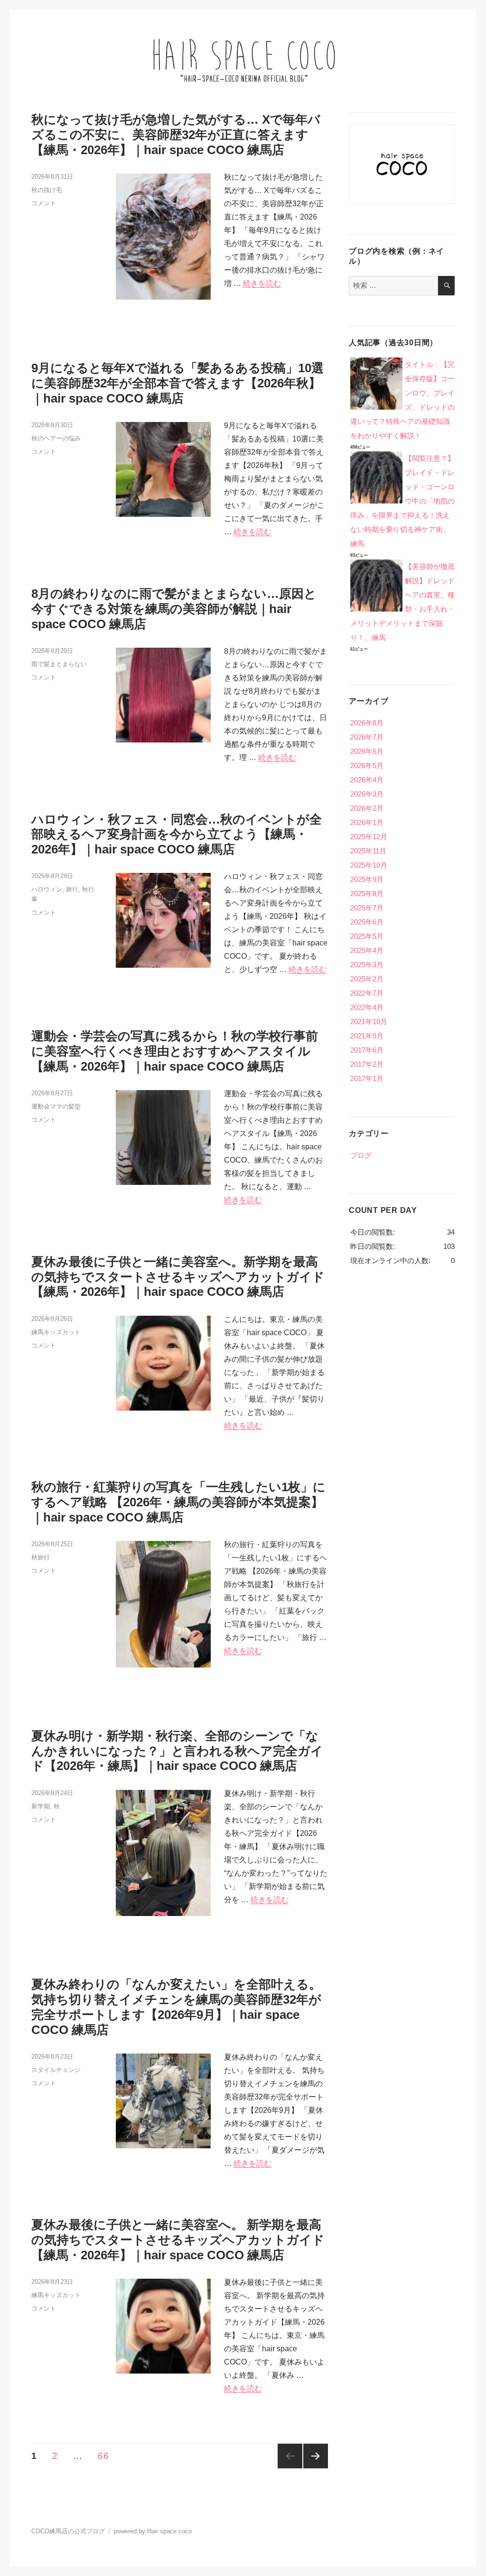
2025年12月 (369, 837)
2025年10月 (369, 865)
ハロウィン (47, 889)
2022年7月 (367, 993)
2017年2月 (367, 1064)
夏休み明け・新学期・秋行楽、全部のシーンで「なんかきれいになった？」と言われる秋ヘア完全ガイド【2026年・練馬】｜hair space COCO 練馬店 (177, 1751)
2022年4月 (367, 1007)
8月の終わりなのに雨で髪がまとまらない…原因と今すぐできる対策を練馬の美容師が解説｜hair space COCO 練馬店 (174, 609)
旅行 (72, 889)
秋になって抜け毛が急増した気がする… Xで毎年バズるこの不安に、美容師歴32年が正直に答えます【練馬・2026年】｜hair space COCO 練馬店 (176, 135)
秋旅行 (41, 1557)
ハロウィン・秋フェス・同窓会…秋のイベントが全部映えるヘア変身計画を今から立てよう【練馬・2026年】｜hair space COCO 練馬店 (177, 834)
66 (103, 2457)
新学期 (41, 1806)
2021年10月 (369, 1022)
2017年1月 (367, 1078)
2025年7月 (367, 908)
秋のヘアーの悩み (56, 438)
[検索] (446, 285)
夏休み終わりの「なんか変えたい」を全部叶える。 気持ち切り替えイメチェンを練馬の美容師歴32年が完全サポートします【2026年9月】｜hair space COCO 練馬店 (176, 2007)
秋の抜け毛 (47, 190)
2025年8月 (367, 894)
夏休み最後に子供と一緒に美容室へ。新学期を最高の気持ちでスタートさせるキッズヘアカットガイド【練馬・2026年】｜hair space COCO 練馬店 (178, 1277)
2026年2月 (367, 808)
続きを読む (262, 283)
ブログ (361, 1155)
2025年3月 (367, 965)
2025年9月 (367, 879)
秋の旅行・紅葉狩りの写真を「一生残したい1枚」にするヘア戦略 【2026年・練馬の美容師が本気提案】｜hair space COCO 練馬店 (178, 1502)
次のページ (316, 2456)
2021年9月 (367, 1036)
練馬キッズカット (56, 1332)
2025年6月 (367, 922)
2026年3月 (367, 794)
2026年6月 (367, 751)
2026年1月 (367, 822)
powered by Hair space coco (153, 2531)
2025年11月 (368, 851)
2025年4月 (367, 950)
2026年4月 (367, 780)
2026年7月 (367, 737)
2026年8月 (367, 723)
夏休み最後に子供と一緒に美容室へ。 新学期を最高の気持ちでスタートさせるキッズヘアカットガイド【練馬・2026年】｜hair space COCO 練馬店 (178, 2240)
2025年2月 (367, 979)
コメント (44, 203)
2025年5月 (367, 936)
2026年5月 (367, 765)
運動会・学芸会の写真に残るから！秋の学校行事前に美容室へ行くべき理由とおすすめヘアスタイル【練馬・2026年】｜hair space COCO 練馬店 (175, 1051)
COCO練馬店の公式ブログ (68, 2531)
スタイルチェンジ (56, 2070)
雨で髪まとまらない (59, 664)
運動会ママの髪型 (56, 1106)
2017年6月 (367, 1050)
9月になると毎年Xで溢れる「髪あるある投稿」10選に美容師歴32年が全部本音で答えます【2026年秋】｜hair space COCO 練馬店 (178, 383)
